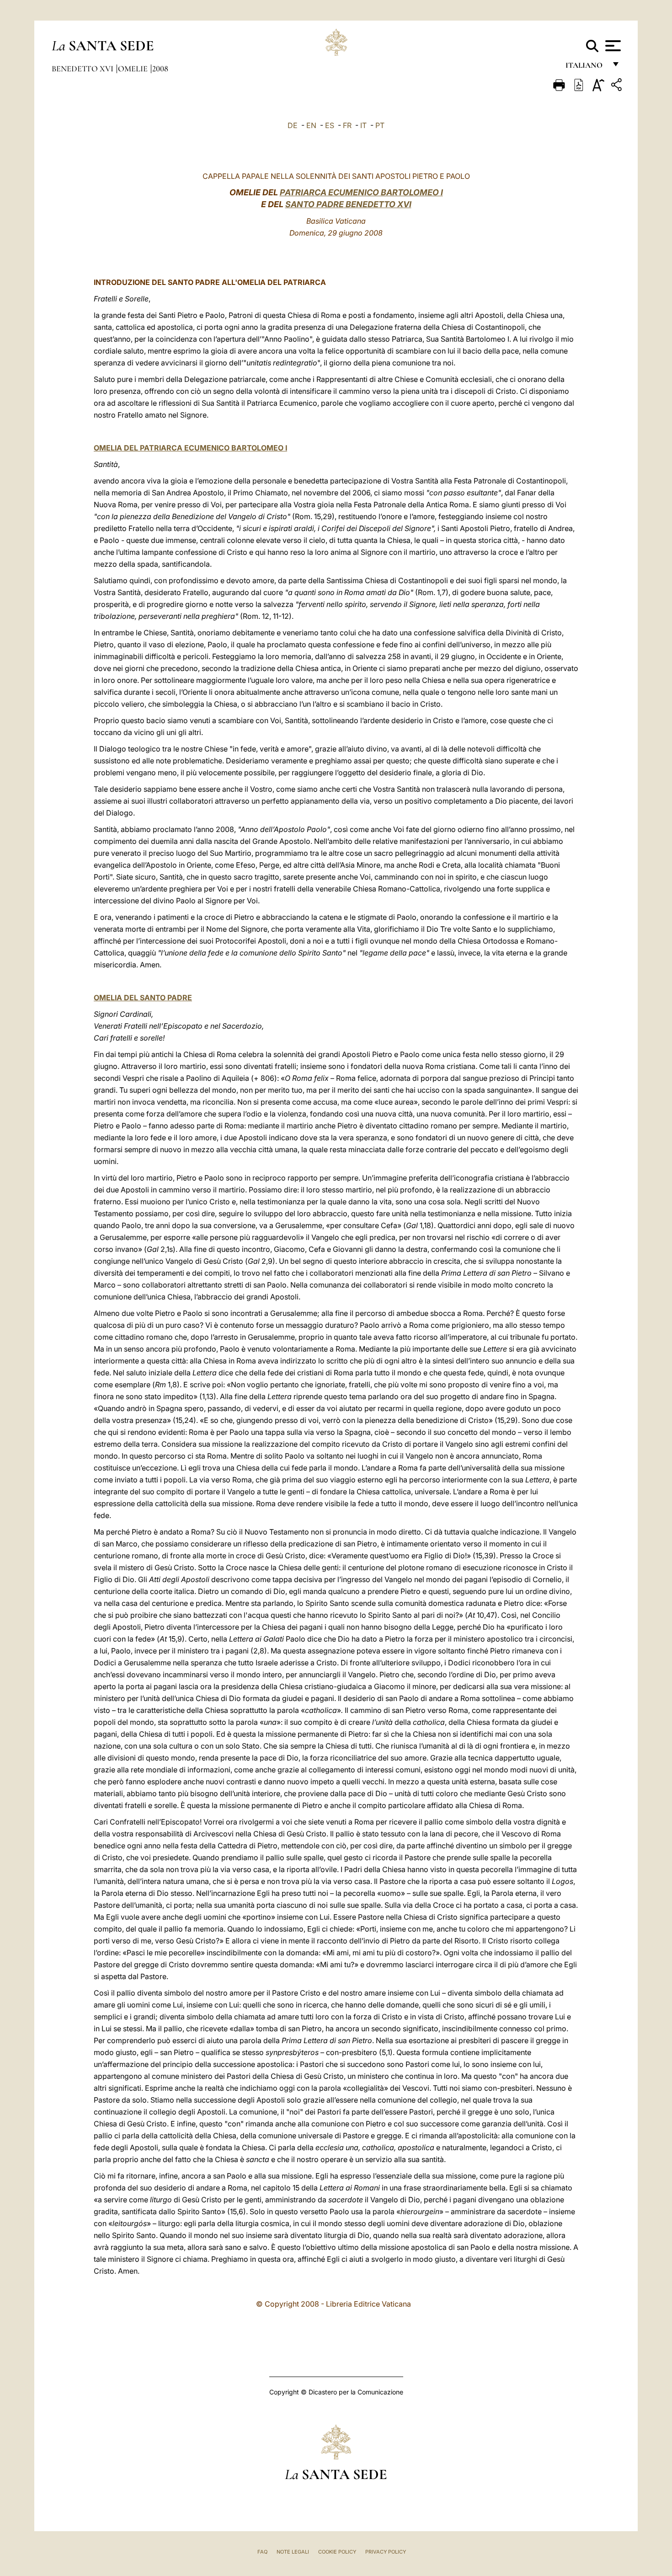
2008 (160, 69)
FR (347, 125)
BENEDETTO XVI (378, 204)
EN (311, 125)
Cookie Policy (337, 2552)
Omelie (134, 69)
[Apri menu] (612, 46)
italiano (586, 67)
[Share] (618, 86)
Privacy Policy (386, 2552)
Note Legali (293, 2552)
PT (380, 125)
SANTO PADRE (315, 204)
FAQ (262, 2552)
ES (330, 125)
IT (363, 125)
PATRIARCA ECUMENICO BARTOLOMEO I (361, 192)
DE (293, 125)
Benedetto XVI (83, 69)
